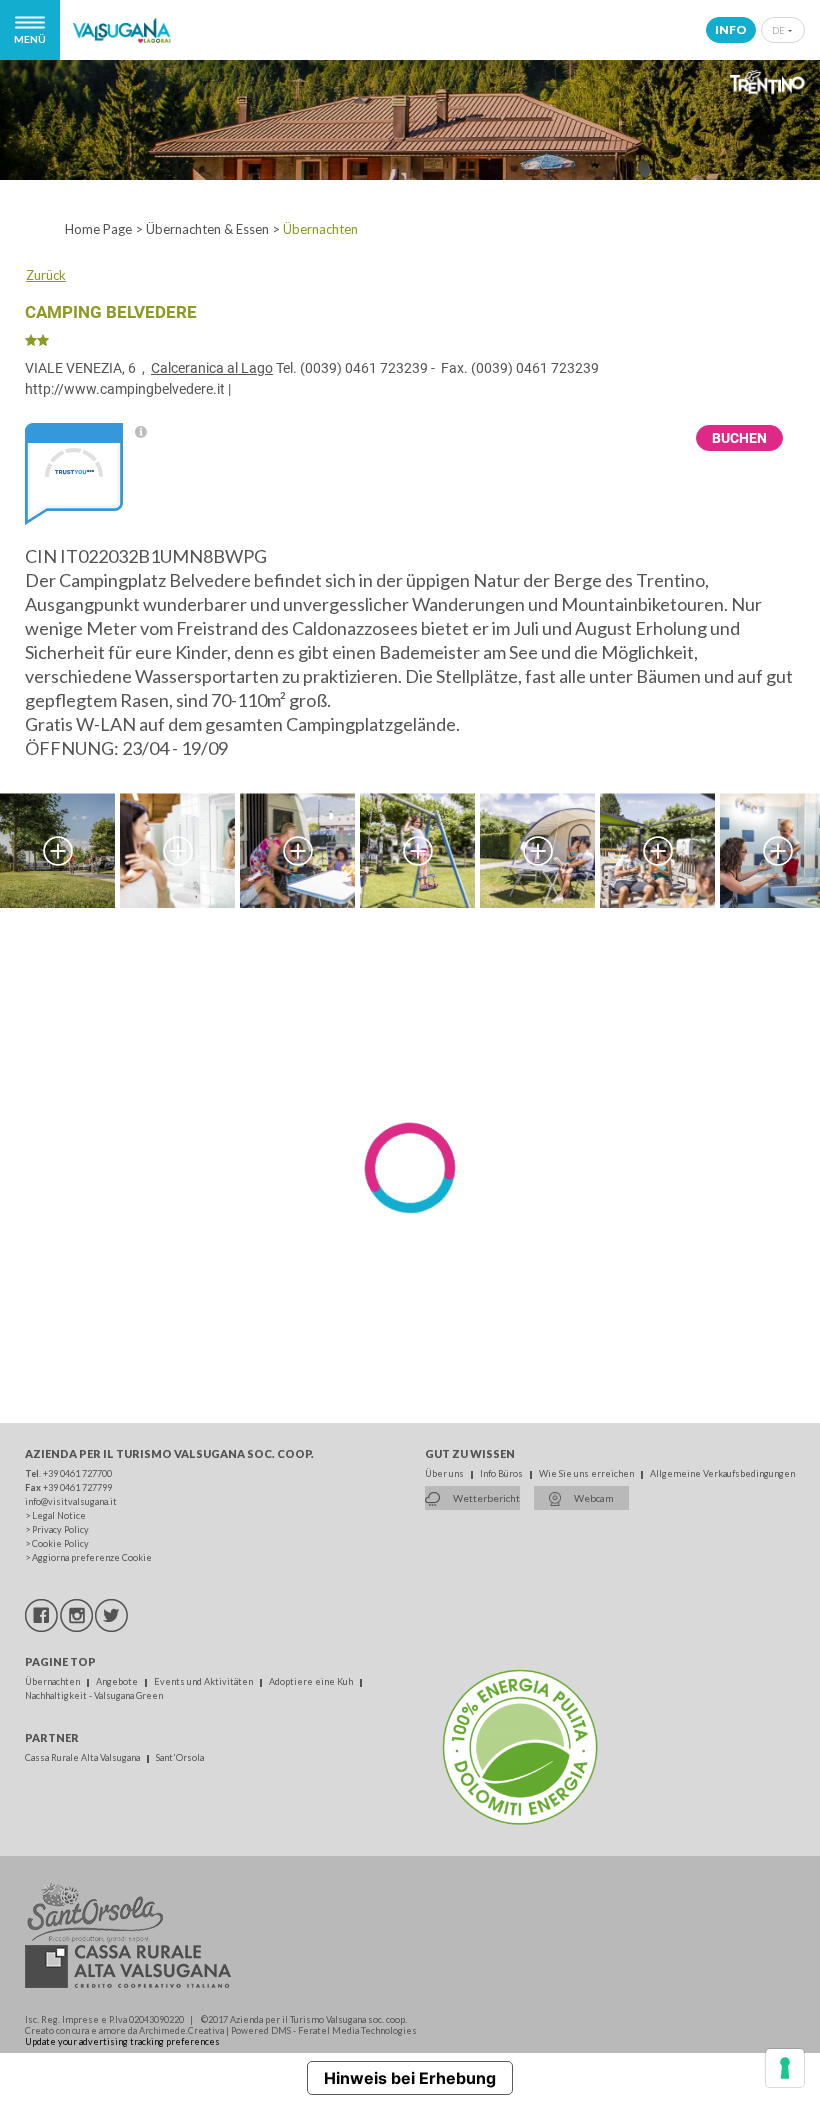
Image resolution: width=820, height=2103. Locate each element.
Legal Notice (59, 1515)
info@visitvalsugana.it (71, 1501)
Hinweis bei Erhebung (410, 2078)
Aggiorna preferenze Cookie (92, 1557)
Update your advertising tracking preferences (122, 2041)
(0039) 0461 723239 (535, 368)
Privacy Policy (60, 1529)
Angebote (118, 1681)
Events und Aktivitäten (204, 1681)
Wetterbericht (485, 1498)
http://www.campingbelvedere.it (125, 389)
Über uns (445, 1473)
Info (731, 29)
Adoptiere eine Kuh (312, 1681)
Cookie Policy (60, 1543)
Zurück (46, 275)
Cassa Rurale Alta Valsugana (83, 1757)
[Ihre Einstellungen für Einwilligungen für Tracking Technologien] (785, 2068)
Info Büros (502, 1473)
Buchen (739, 438)
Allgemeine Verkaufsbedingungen (722, 1473)
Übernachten (53, 1681)
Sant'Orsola (180, 1757)
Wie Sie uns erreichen (587, 1473)
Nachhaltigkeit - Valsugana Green (94, 1695)
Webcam (593, 1498)
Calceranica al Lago (212, 368)
